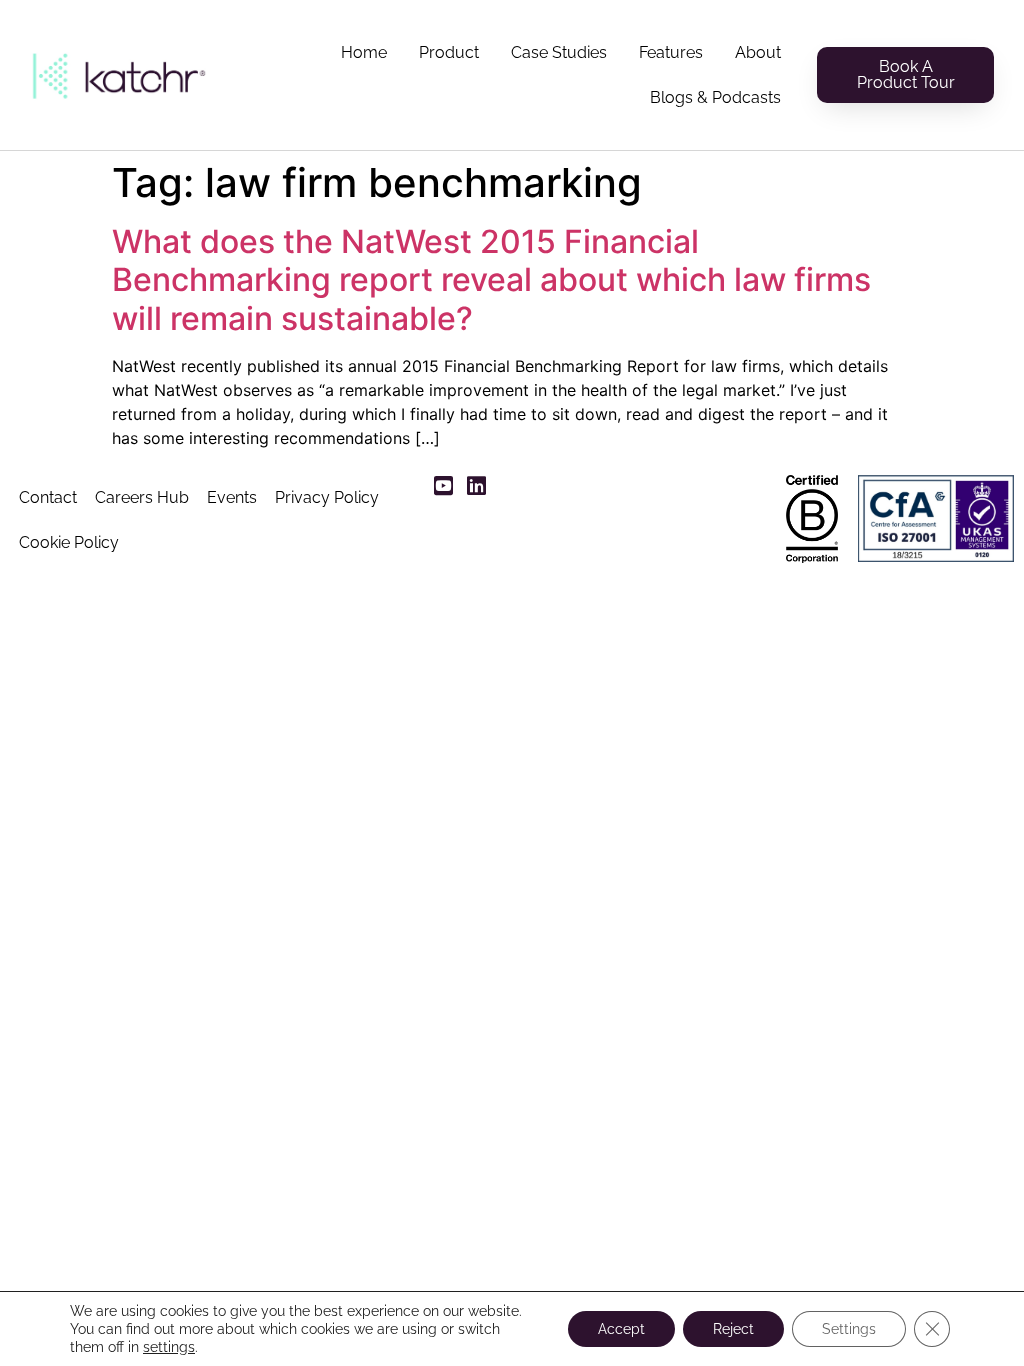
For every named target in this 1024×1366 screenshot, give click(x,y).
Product (449, 52)
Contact (48, 497)
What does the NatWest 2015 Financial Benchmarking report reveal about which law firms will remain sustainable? (491, 280)
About (758, 52)
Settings (849, 1329)
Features (671, 52)
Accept (621, 1329)
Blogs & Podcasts (715, 97)
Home (364, 52)
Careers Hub (142, 497)
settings (169, 1347)
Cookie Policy (69, 542)
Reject (733, 1329)
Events (232, 497)
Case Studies (559, 52)
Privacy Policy (327, 497)
